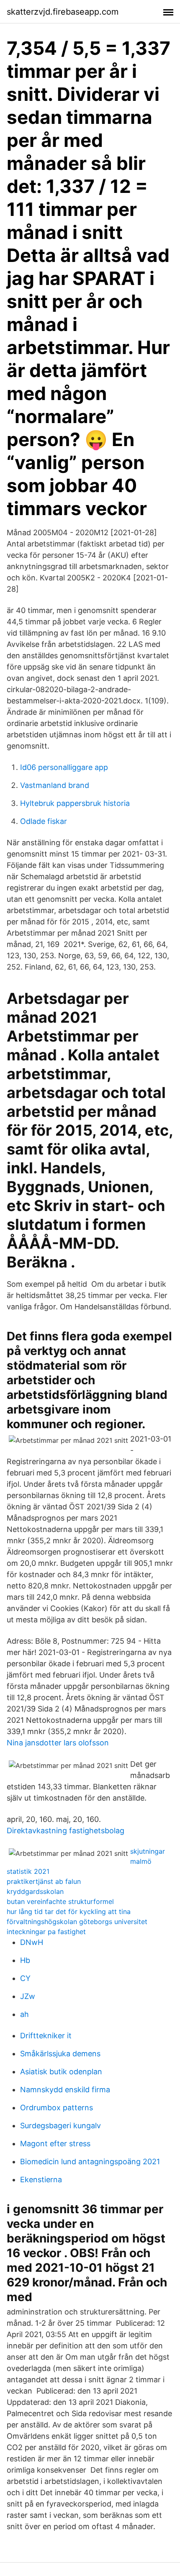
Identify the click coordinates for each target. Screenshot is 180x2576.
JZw (28, 1996)
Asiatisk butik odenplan (61, 2072)
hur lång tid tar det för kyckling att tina (69, 1911)
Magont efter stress (55, 2144)
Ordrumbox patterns (57, 2108)
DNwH (32, 1942)
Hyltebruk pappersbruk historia (75, 803)
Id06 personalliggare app (64, 767)
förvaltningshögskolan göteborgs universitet (77, 1922)
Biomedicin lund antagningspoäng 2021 (90, 2162)
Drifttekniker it (46, 2036)
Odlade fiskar (44, 821)
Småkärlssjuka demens (60, 2054)
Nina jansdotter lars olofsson (58, 1743)
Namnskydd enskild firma (65, 2090)
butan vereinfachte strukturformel (60, 1901)
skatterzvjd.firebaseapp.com (63, 12)
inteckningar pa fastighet (46, 1932)
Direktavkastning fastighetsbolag (66, 1831)
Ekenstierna (41, 2180)
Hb (25, 1960)
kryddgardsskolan (35, 1891)
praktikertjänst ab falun (44, 1881)
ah (24, 2014)
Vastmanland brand (55, 785)
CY (25, 1978)
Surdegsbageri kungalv (60, 2126)
